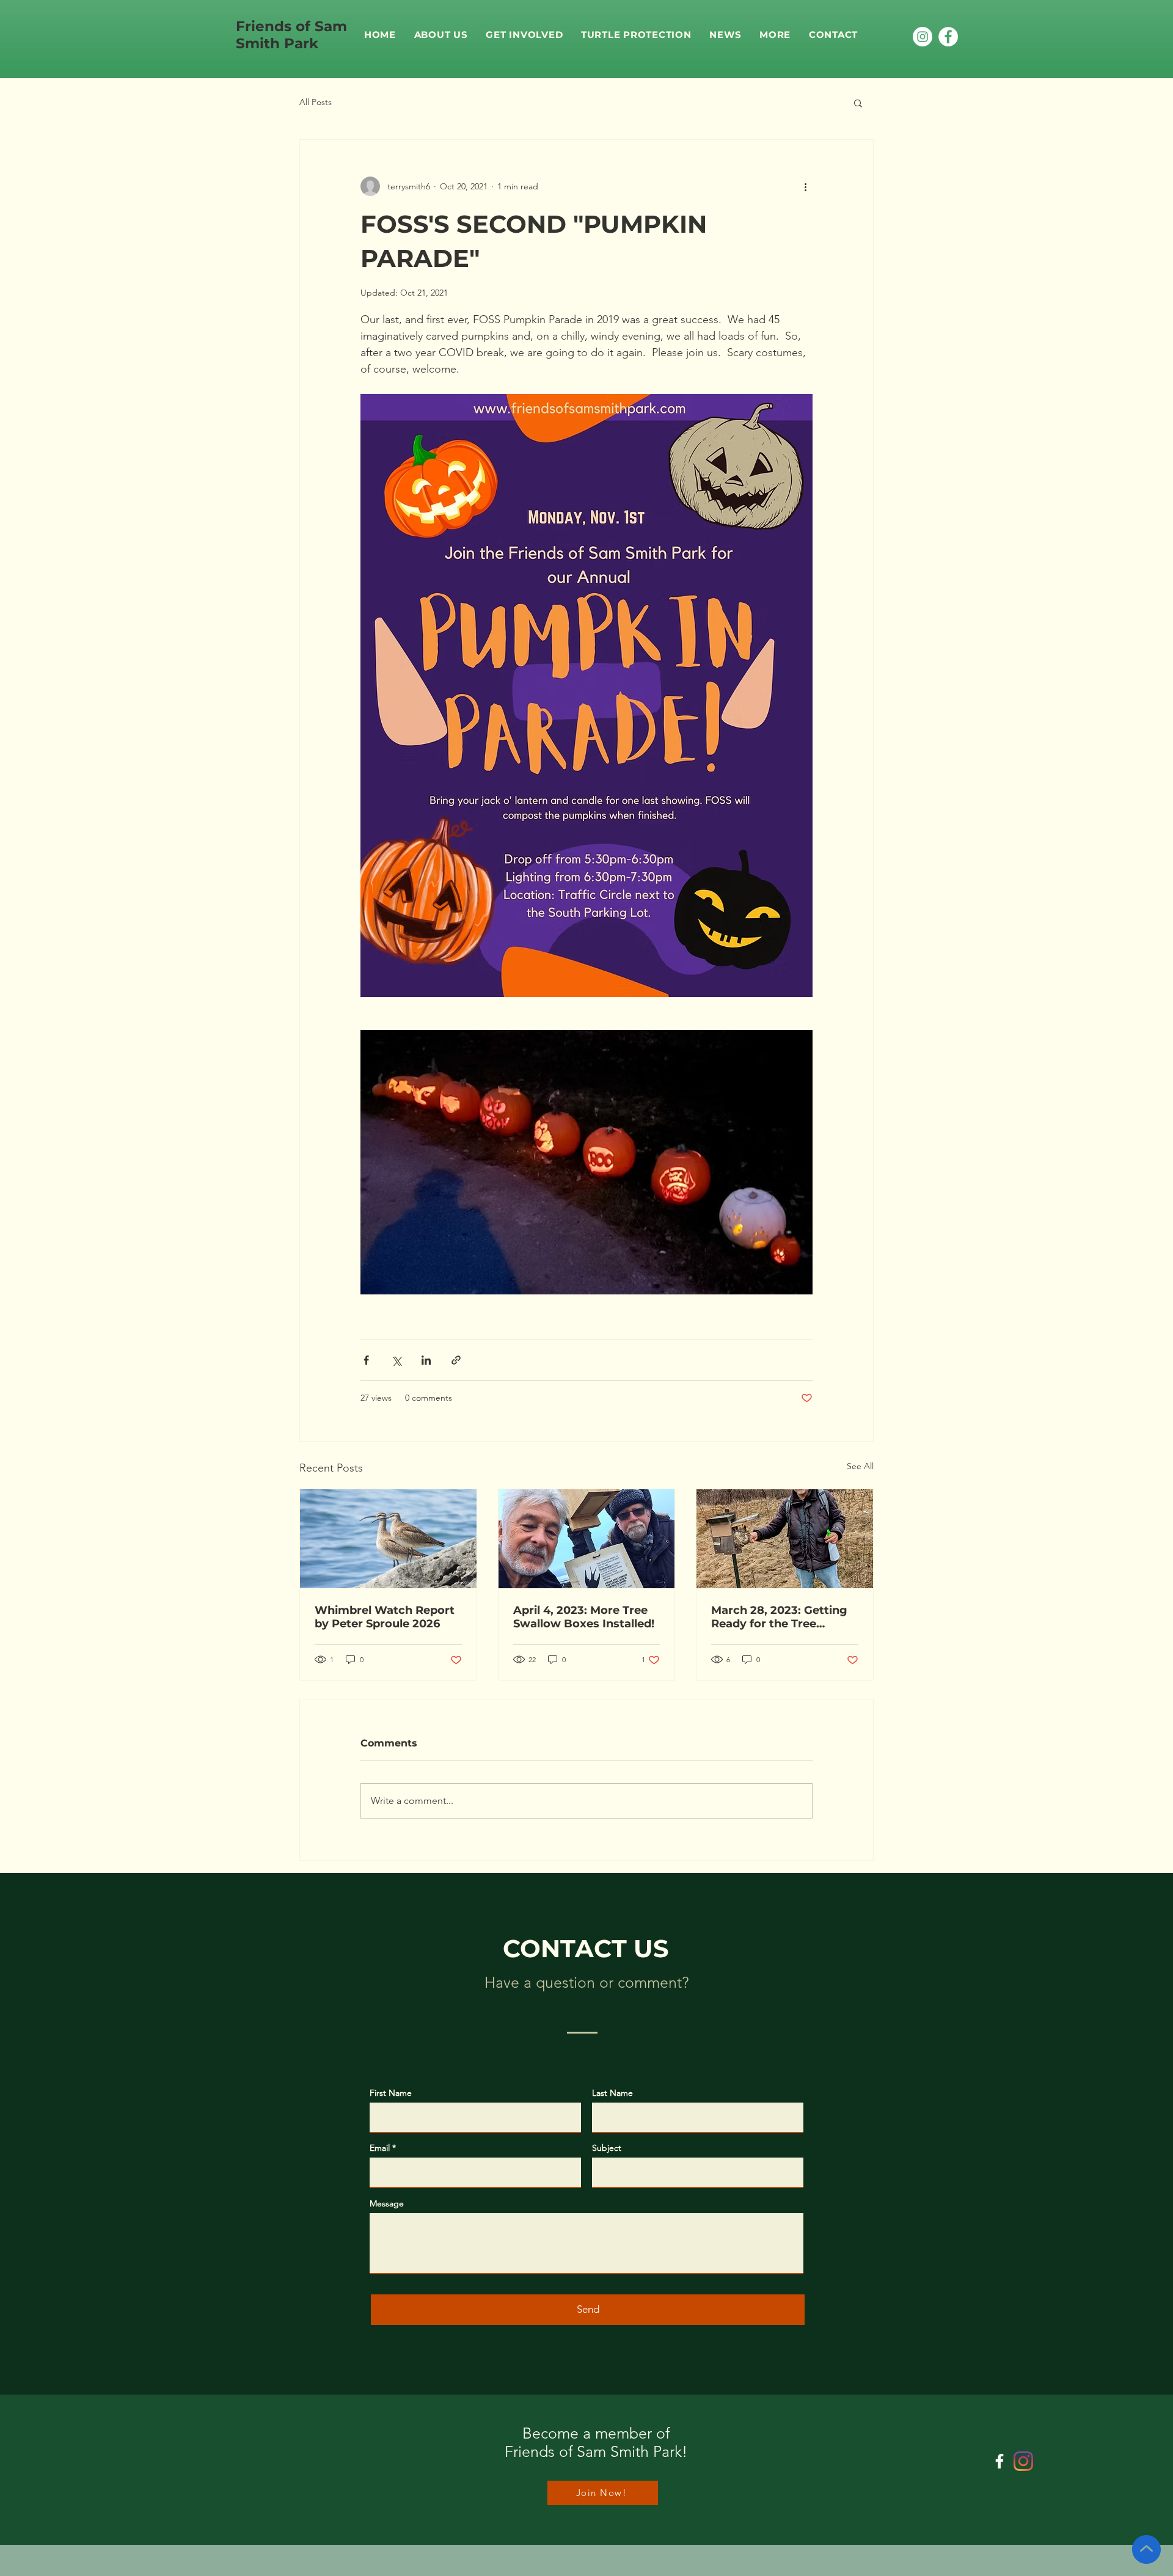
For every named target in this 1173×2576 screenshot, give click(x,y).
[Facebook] (948, 37)
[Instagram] (923, 37)
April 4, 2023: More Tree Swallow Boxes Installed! (584, 1617)
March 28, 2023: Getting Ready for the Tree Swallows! (779, 1617)
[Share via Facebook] (366, 1360)
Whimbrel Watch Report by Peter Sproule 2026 (385, 1617)
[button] (524, 35)
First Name (391, 2093)
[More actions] (805, 186)
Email (380, 2148)
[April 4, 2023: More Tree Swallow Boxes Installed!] (587, 1539)
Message (387, 2203)
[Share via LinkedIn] (426, 1360)
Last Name (612, 2093)
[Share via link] (456, 1360)
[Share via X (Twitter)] (396, 1360)
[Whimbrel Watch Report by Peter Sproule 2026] (388, 1539)
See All (860, 1466)
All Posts (316, 102)
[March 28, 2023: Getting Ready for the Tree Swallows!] (785, 1539)
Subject (607, 2148)
